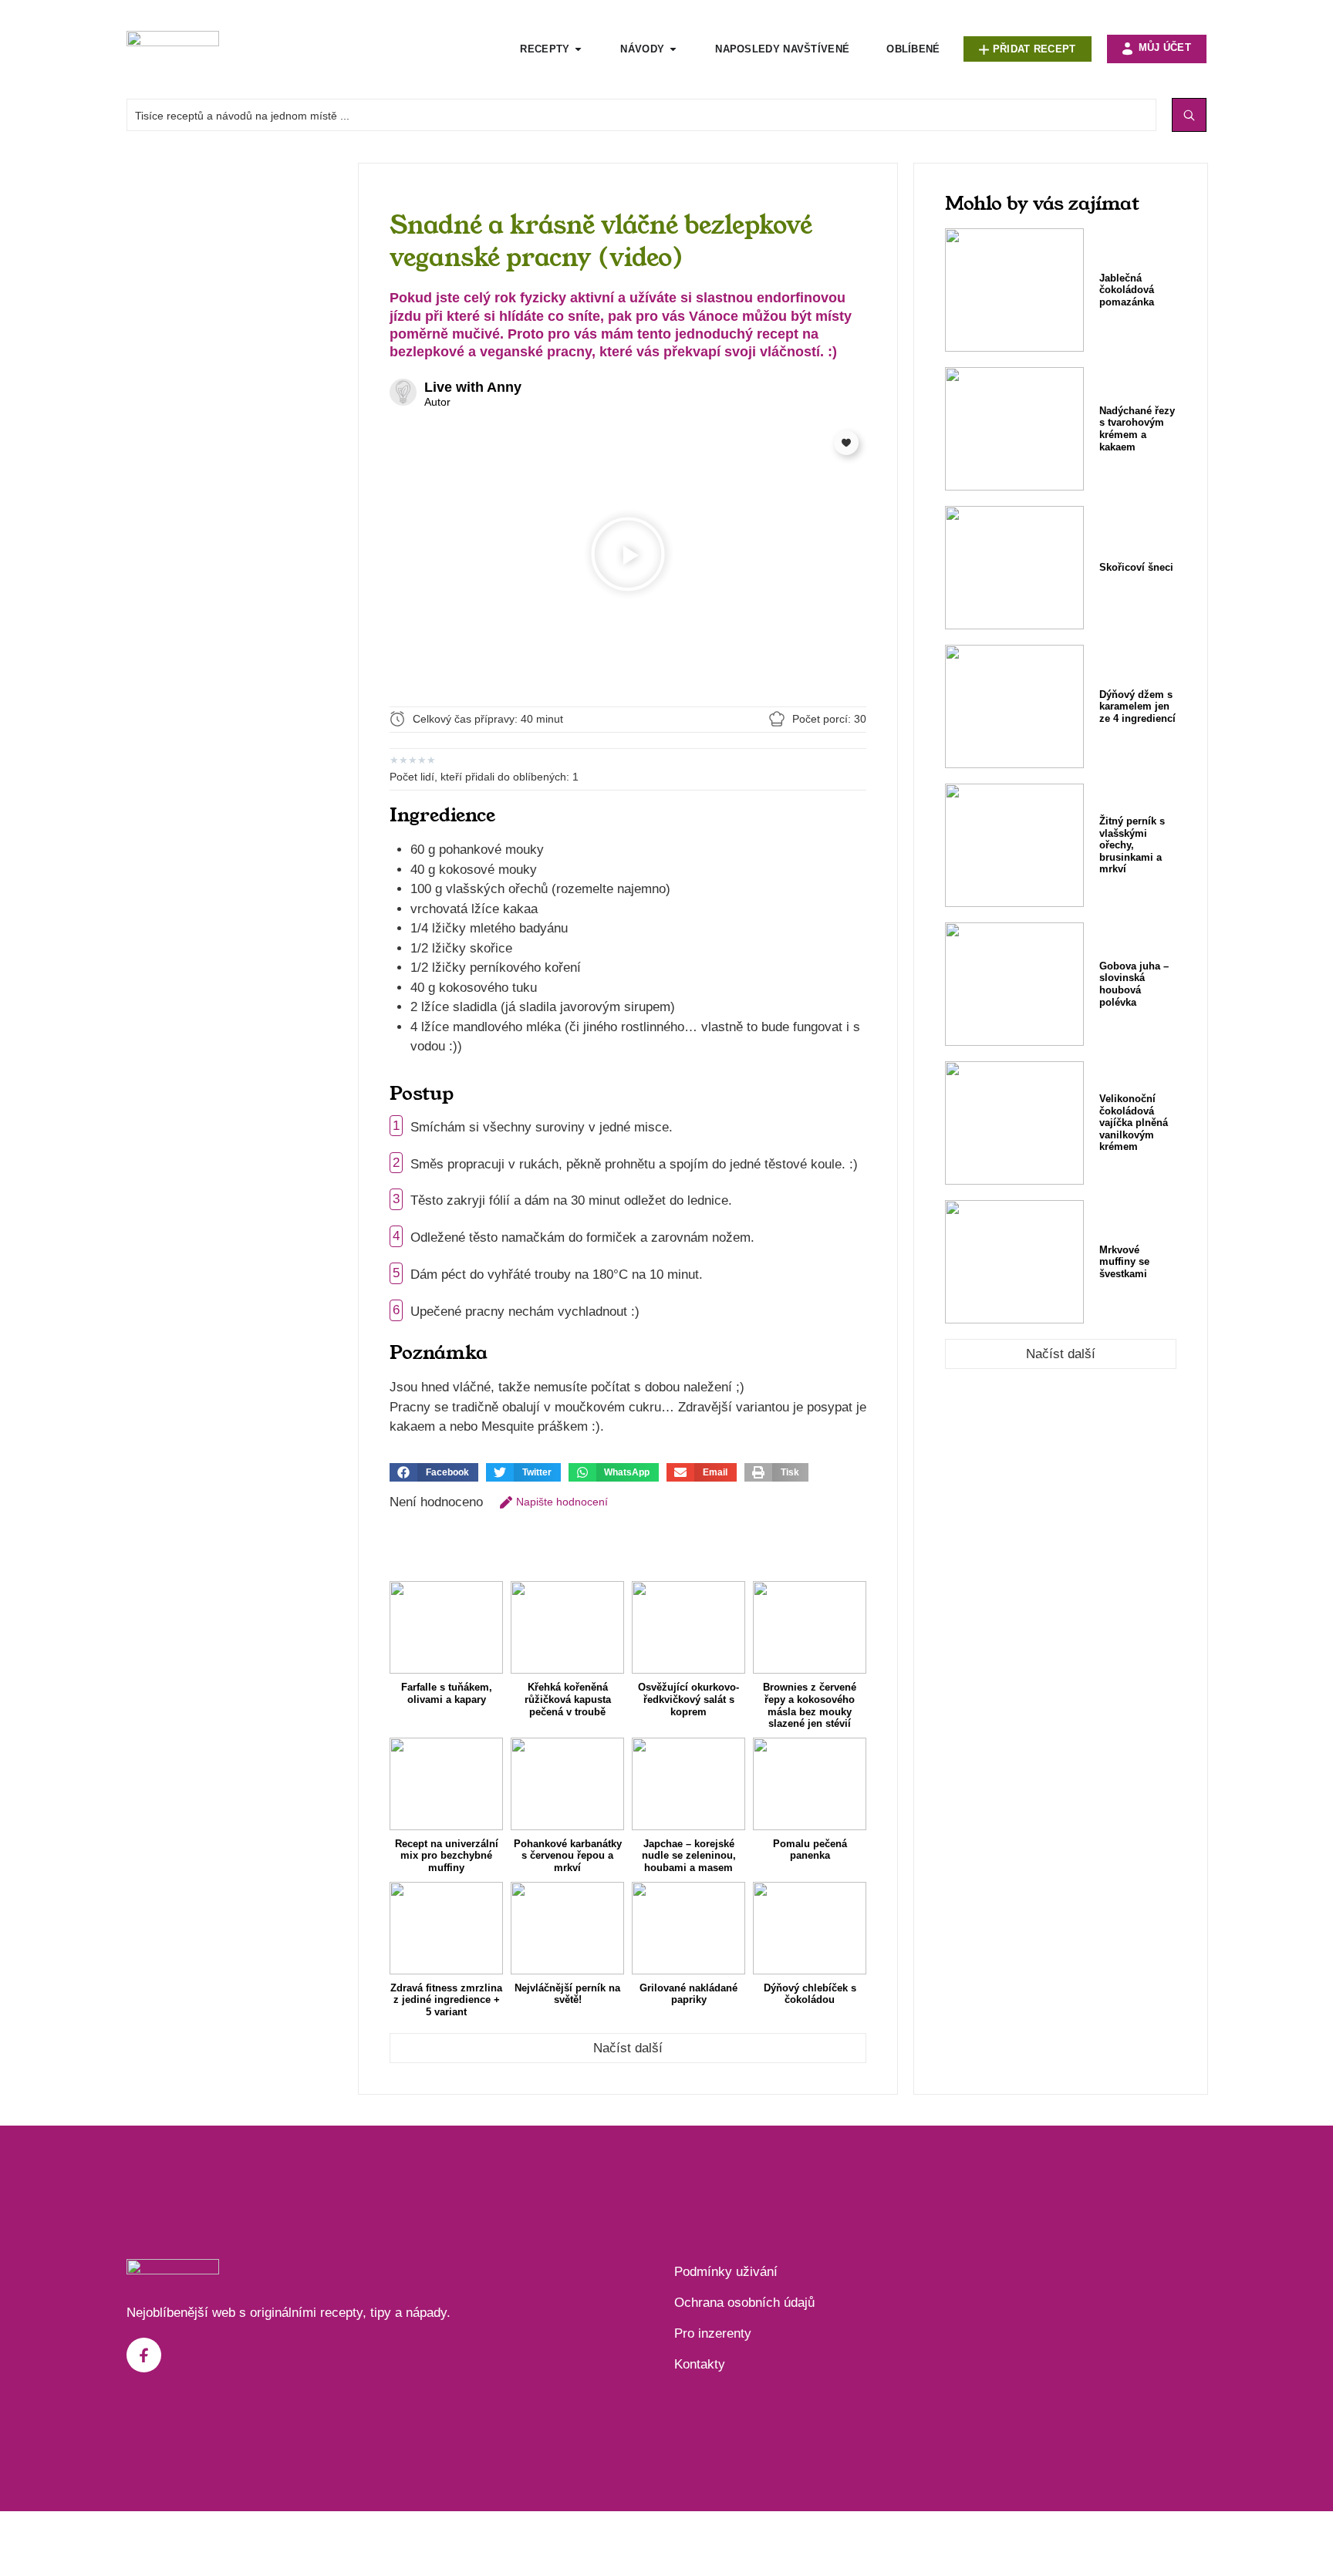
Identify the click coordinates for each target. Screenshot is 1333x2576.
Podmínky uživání (726, 2272)
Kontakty (700, 2364)
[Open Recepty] (578, 49)
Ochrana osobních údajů (744, 2303)
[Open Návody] (673, 49)
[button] (628, 557)
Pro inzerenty (713, 2333)
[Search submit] (1189, 115)
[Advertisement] (235, 394)
